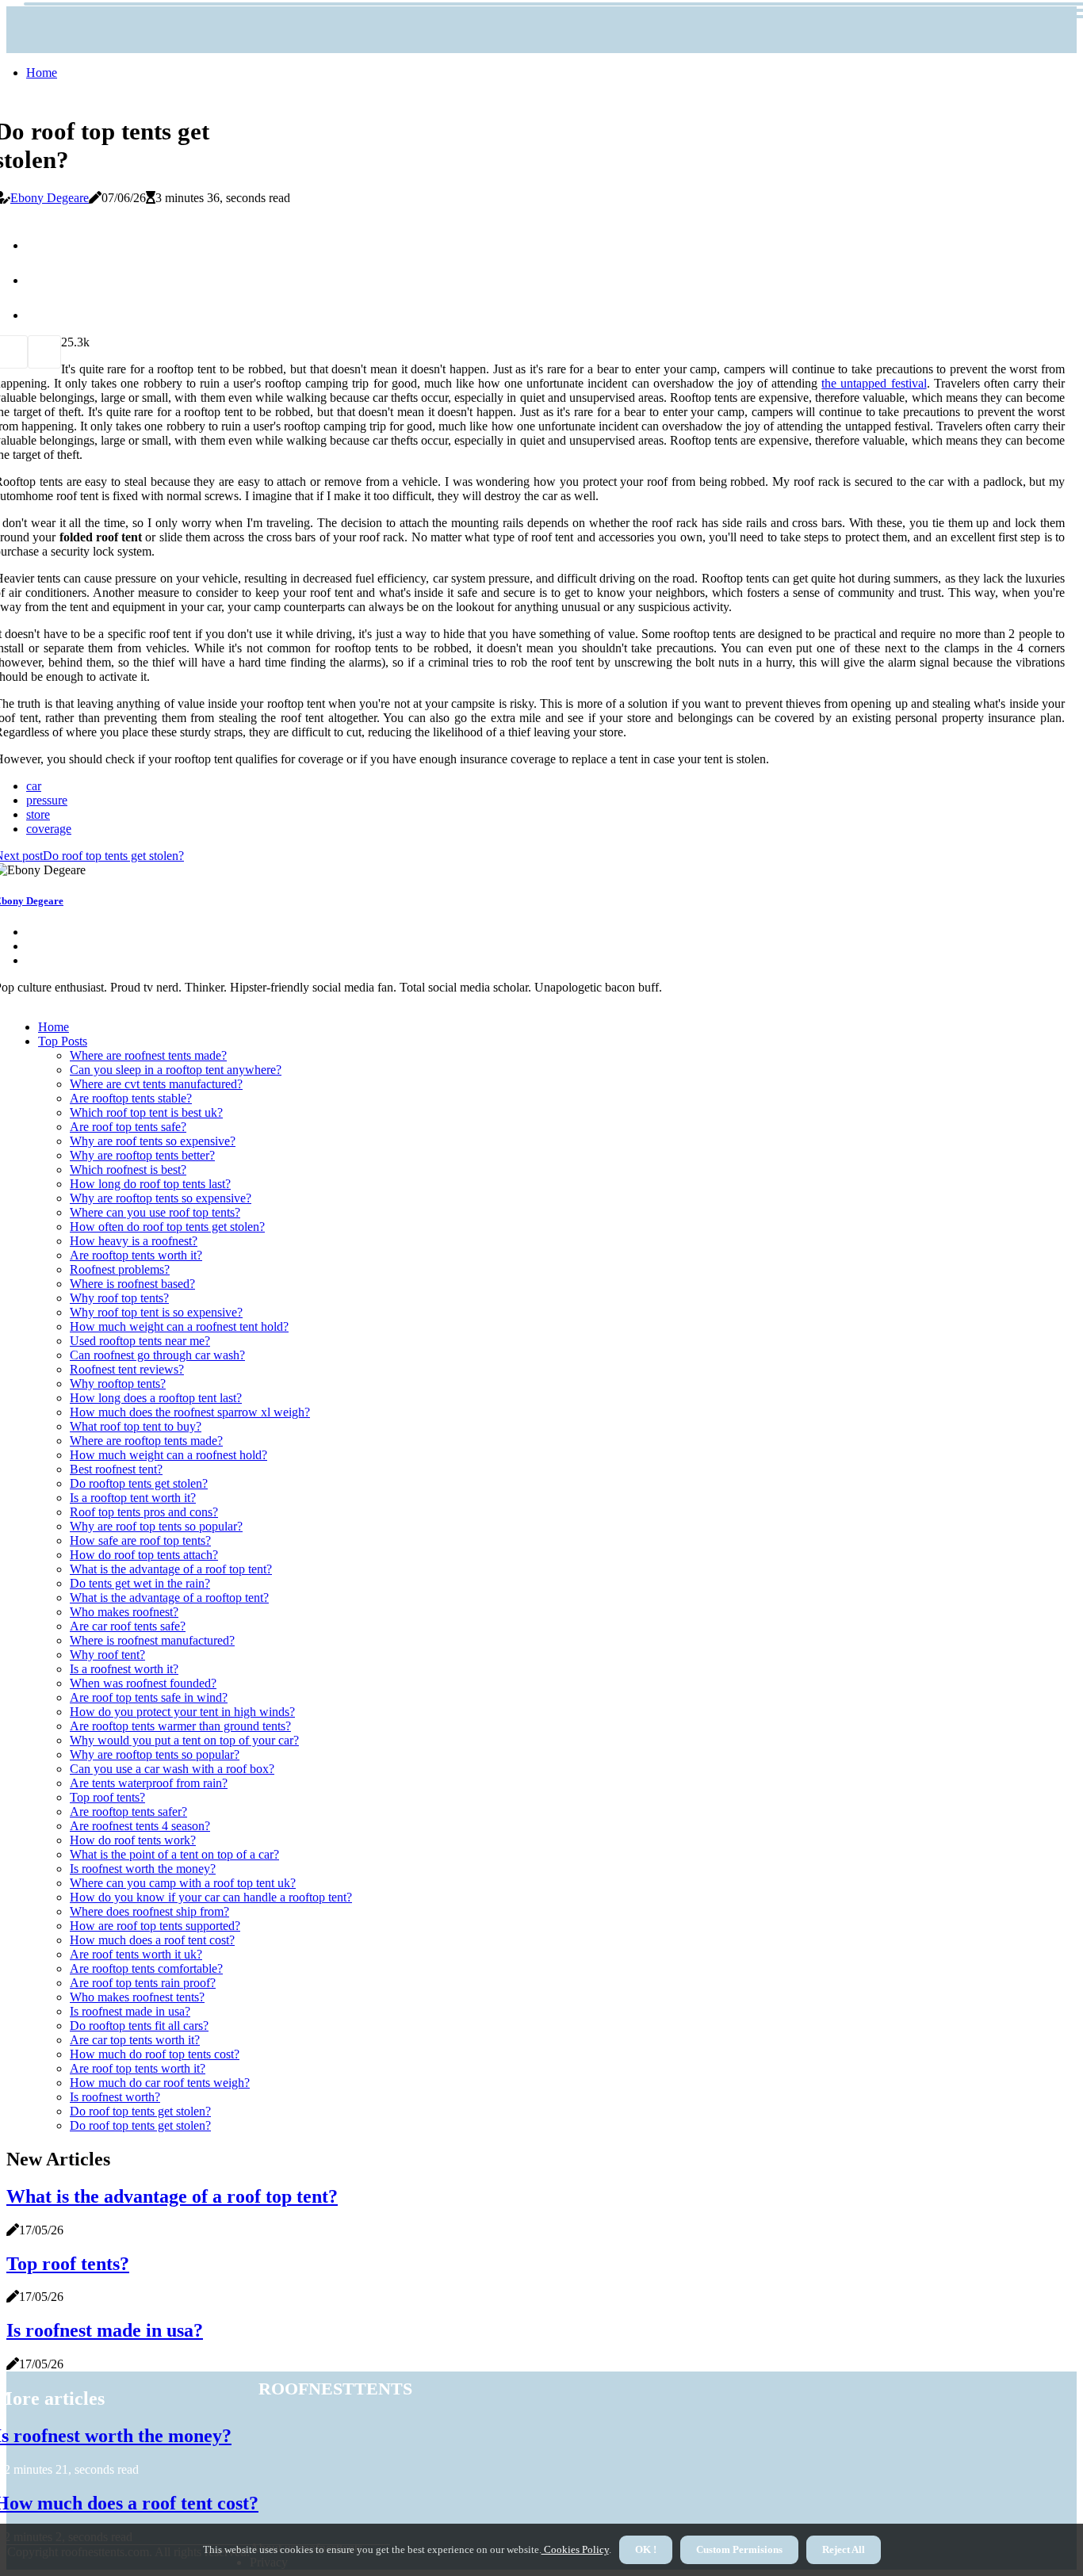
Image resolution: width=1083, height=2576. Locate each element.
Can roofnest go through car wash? (157, 1355)
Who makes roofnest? (124, 1612)
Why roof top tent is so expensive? (156, 1312)
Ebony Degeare (50, 198)
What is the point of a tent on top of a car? (174, 1854)
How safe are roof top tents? (140, 1540)
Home (42, 73)
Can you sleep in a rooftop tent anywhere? (176, 1070)
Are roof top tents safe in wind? (149, 1697)
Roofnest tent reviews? (127, 1369)
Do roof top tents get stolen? (140, 2111)
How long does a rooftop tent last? (156, 1398)
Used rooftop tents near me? (140, 1341)
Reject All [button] (844, 2549)
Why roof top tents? (119, 1298)
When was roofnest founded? (143, 1683)
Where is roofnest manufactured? (152, 1640)
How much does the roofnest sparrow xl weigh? (190, 1412)
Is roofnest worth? (115, 2097)
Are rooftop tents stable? (131, 1098)
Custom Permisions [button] (739, 2549)
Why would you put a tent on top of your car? (184, 1740)
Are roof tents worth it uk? (136, 1954)
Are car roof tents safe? (128, 1626)
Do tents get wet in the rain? (140, 1583)
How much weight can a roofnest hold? (168, 1455)
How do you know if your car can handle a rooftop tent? (211, 1897)
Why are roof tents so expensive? (153, 1141)
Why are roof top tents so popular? (156, 1526)
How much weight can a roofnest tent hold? (179, 1326)
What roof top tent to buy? (136, 1426)
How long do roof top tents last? (150, 1184)
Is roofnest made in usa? (130, 2011)
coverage (49, 829)
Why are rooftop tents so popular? (155, 1754)
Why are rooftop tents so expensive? (161, 1198)
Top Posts (63, 1041)
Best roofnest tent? (116, 1469)
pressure (47, 800)
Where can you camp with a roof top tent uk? (183, 1883)
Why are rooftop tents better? (142, 1155)
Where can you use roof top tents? (155, 1212)
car (34, 786)
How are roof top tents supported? (155, 1926)
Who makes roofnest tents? (137, 1997)
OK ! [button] (646, 2549)
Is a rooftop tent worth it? (133, 1498)
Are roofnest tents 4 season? (140, 1826)
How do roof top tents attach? (144, 1555)
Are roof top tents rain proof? (143, 1983)
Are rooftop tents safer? (128, 1812)
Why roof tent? (107, 1655)
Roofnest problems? (120, 1269)
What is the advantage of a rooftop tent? (169, 1598)
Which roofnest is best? (128, 1170)
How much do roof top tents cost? (155, 2054)
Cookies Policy (575, 2549)
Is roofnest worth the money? (143, 1869)
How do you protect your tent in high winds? (182, 1712)
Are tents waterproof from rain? (149, 1783)
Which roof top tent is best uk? (146, 1112)
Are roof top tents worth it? (138, 2068)
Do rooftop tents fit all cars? (139, 2026)
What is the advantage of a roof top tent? (171, 1569)
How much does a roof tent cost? (152, 1940)
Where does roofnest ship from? (149, 1911)
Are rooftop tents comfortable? (146, 1968)
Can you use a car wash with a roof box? (172, 1769)
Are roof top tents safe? (128, 1127)
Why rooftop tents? (118, 1384)
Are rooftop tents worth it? (136, 1255)
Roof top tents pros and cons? (144, 1512)
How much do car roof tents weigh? (160, 2083)
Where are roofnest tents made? (148, 1055)
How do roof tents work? (133, 1840)
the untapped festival (874, 383)
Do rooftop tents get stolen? (139, 1483)
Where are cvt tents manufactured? (156, 1084)
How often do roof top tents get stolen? (167, 1227)
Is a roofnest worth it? (124, 1669)
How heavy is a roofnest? (134, 1241)
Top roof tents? (107, 1797)
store (38, 814)
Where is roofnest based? (132, 1284)
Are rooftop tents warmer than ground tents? (180, 1726)
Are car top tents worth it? (135, 2040)
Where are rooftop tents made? (146, 1441)
